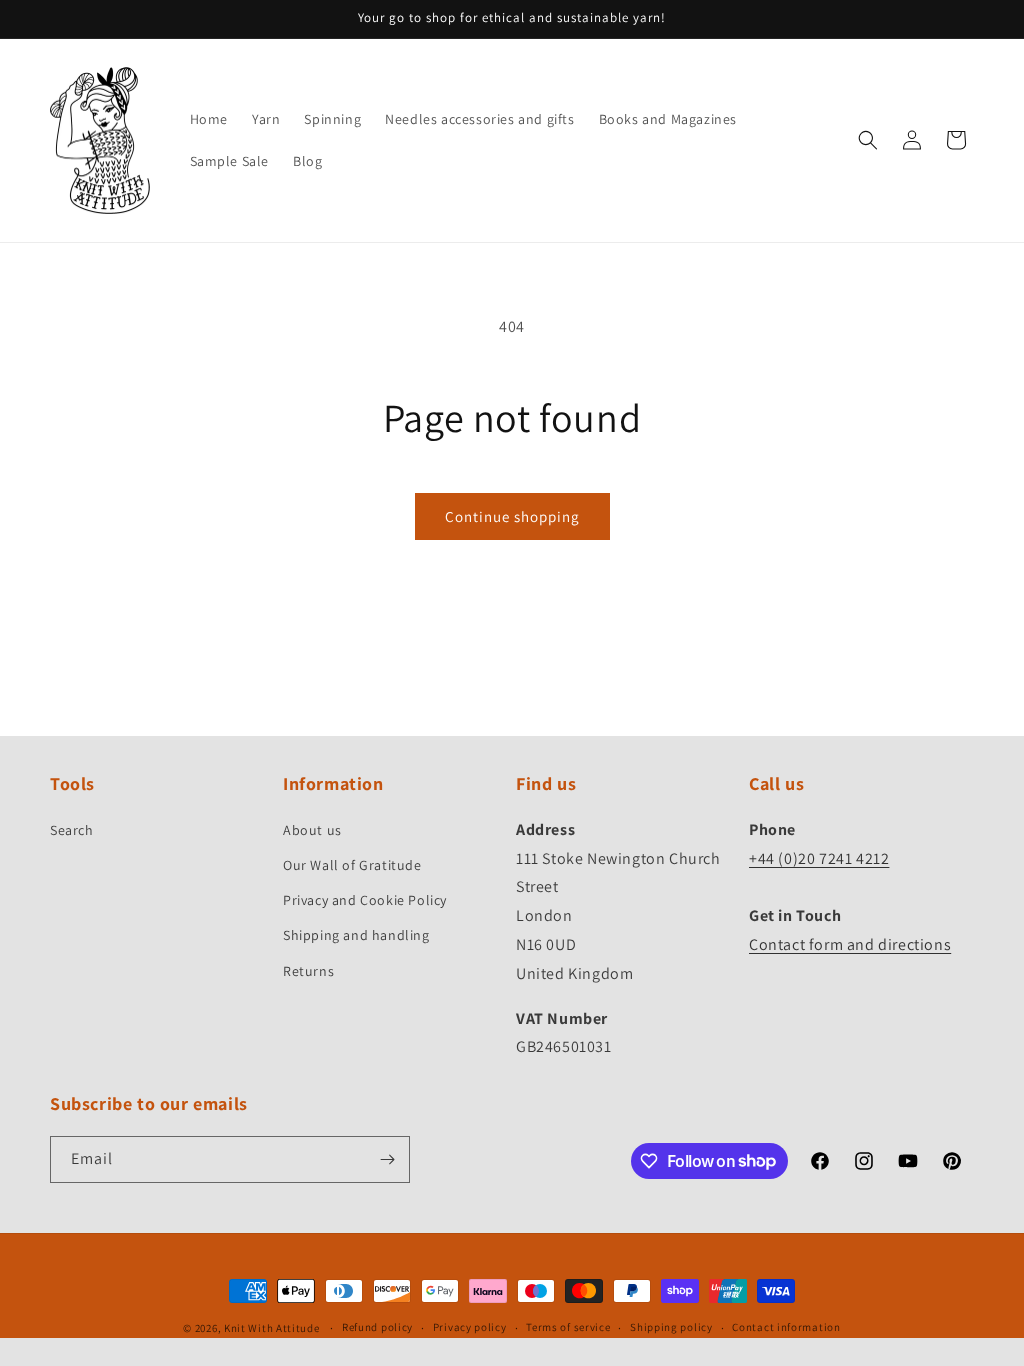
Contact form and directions (850, 944)
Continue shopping (512, 516)
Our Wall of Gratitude (352, 865)
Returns (308, 971)
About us (312, 830)
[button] (868, 140)
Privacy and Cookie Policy (365, 900)
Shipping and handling (356, 935)
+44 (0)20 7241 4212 (819, 858)
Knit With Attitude (272, 1328)
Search (72, 830)
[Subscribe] (387, 1159)
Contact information (786, 1327)
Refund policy (377, 1327)
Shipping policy (671, 1327)
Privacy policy (470, 1327)
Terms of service (568, 1327)
